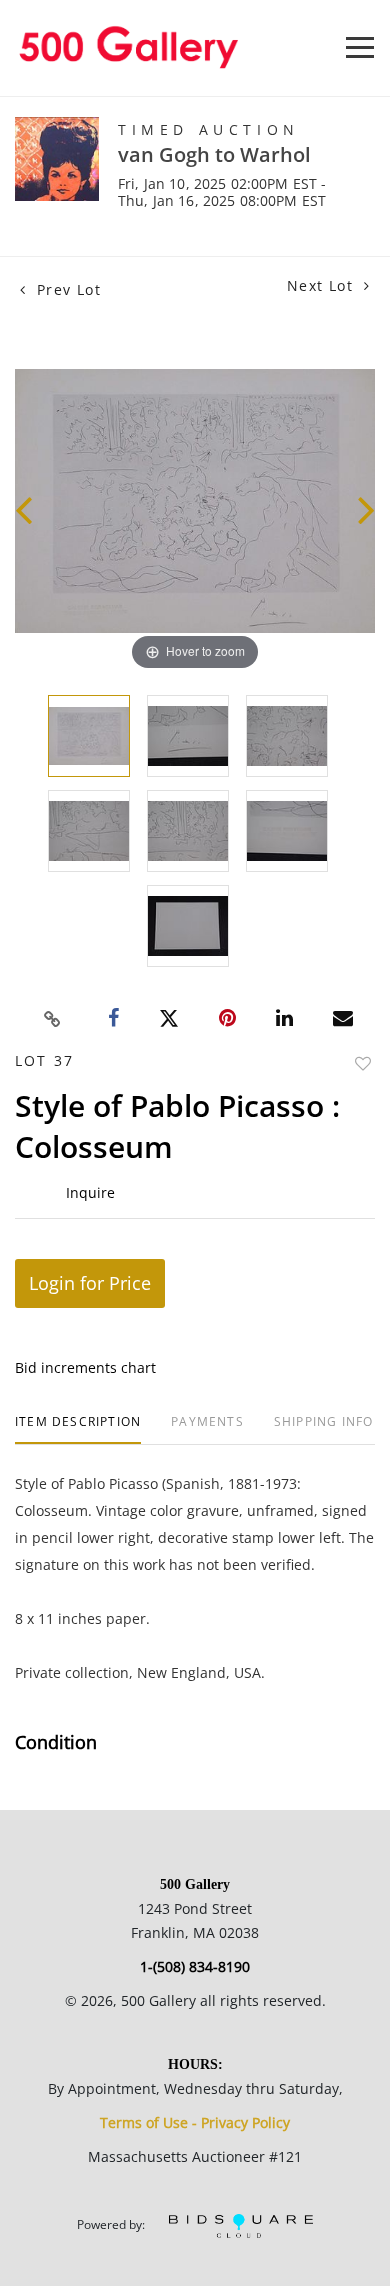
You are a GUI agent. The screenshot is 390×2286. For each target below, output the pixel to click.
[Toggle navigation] (360, 47)
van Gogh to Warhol (214, 154)
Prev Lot (66, 289)
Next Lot (323, 285)
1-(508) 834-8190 (195, 1966)
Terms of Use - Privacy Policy (195, 2122)
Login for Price (90, 1283)
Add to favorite (363, 1063)
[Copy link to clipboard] (53, 1019)
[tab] (78, 1429)
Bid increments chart (85, 1367)
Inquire (90, 1192)
